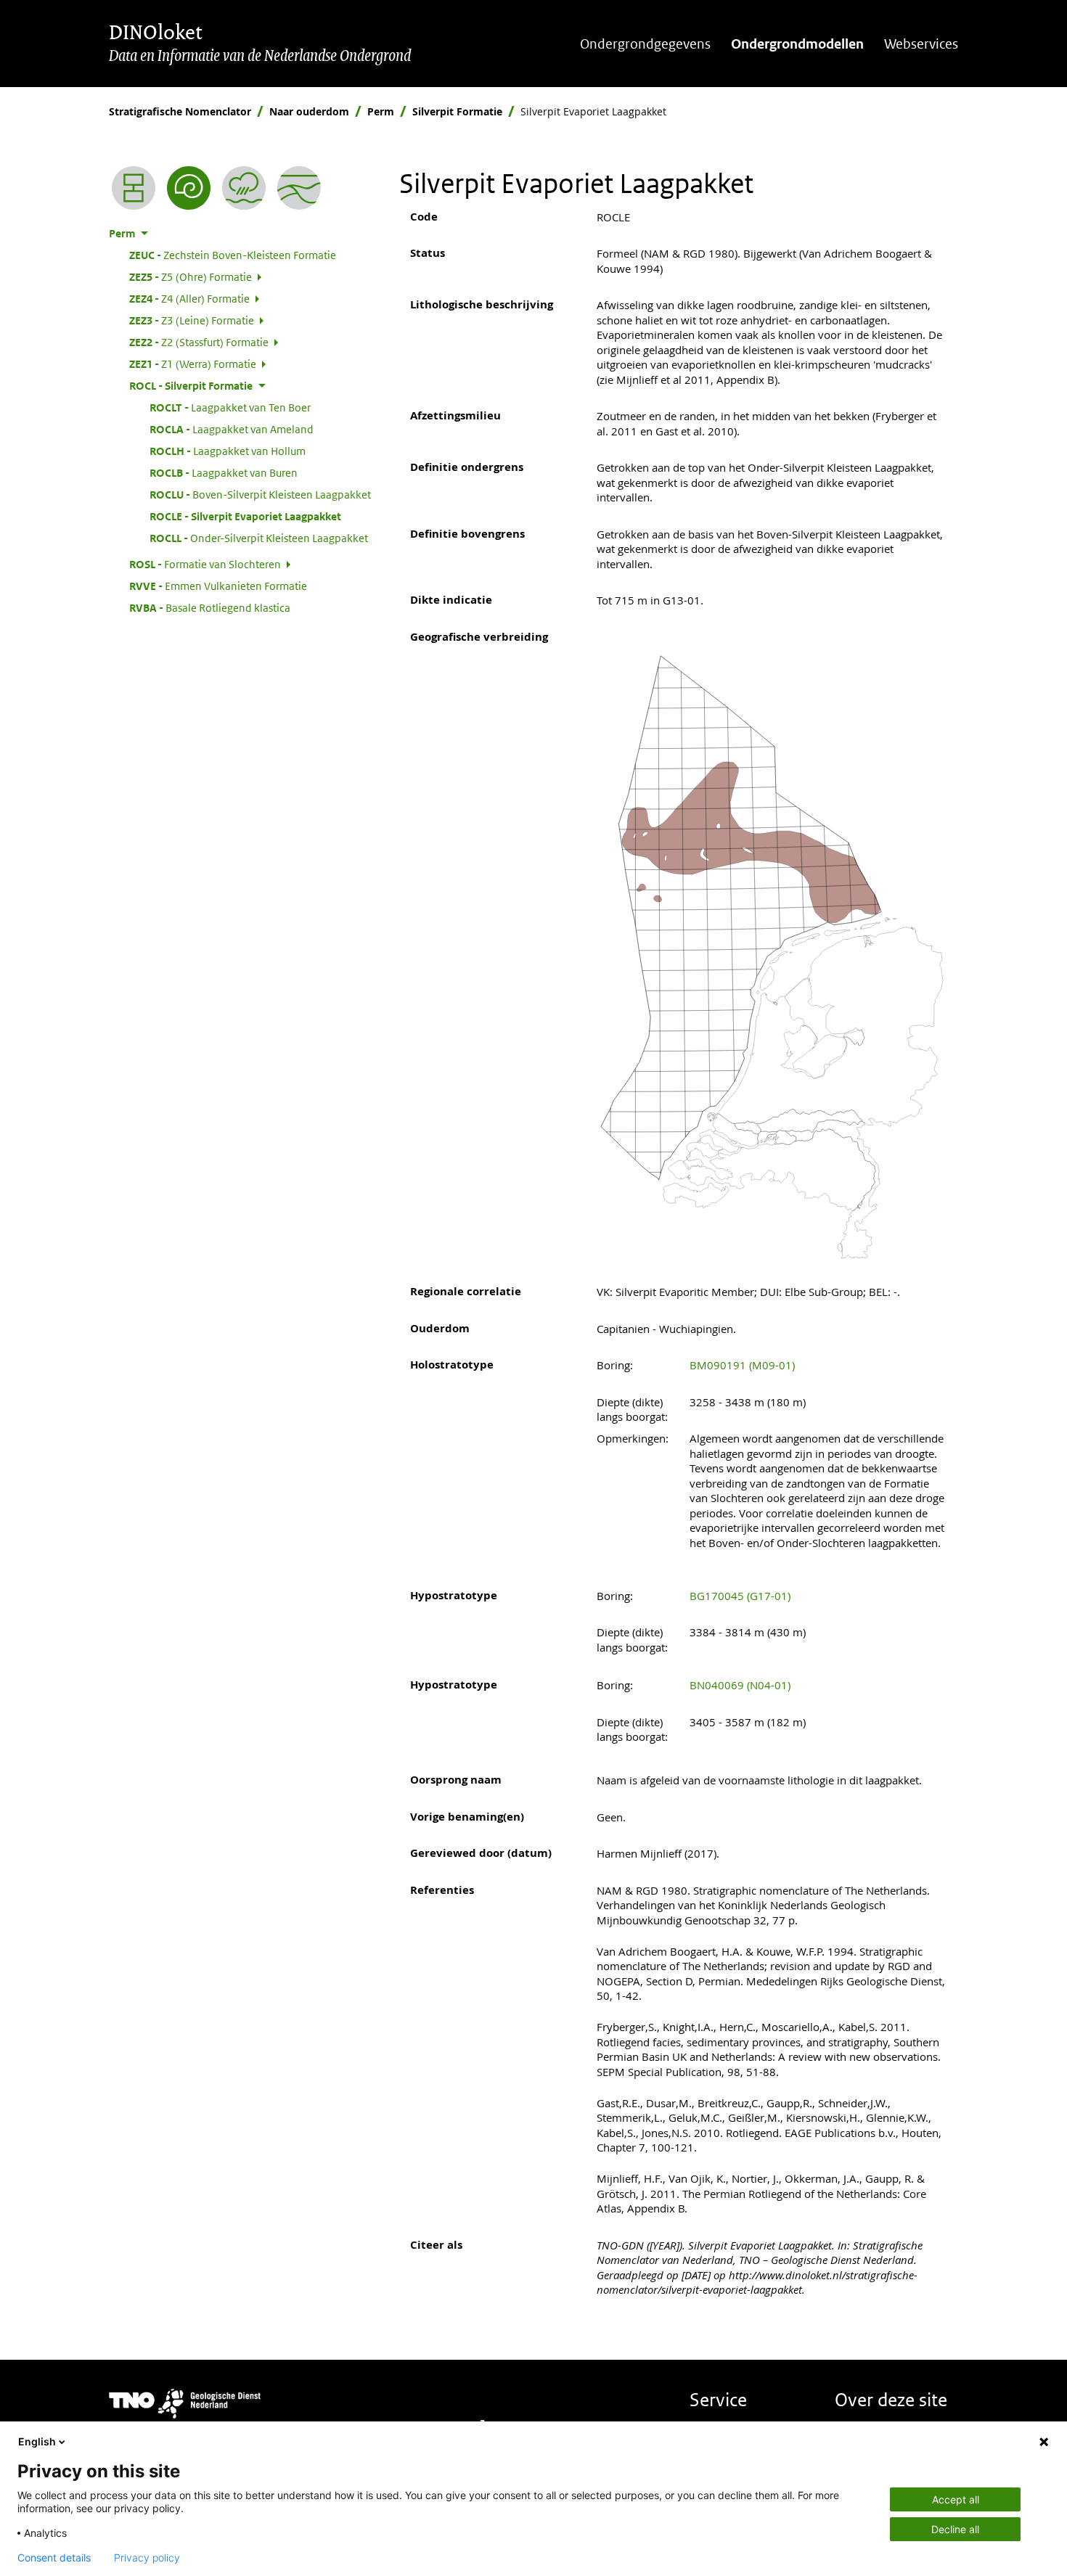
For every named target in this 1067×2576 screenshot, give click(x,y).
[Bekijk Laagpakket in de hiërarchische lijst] (134, 188)
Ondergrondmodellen (797, 44)
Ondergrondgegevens (645, 44)
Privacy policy (147, 2558)
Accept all (956, 2499)
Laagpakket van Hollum (228, 451)
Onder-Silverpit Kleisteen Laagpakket (259, 538)
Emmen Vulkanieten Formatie (218, 586)
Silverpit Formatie (457, 111)
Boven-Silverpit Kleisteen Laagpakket (260, 494)
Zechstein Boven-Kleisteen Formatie (233, 255)
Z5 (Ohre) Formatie (191, 276)
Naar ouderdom (309, 111)
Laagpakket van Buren (224, 472)
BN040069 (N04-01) (740, 1685)
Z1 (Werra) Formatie (193, 364)
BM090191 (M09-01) (742, 1365)
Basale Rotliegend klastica (210, 607)
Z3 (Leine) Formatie (192, 320)
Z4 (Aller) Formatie (189, 298)
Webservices (921, 44)
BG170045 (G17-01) (740, 1596)
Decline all (955, 2529)
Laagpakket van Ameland (232, 429)
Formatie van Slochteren (205, 564)
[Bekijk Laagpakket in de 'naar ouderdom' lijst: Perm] (189, 188)
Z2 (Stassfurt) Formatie (199, 342)
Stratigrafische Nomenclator (180, 111)
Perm (381, 111)
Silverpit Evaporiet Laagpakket (245, 516)
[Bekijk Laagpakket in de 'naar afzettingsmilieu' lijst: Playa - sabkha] (244, 188)
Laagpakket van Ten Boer (230, 407)
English (37, 2441)
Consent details (54, 2558)
